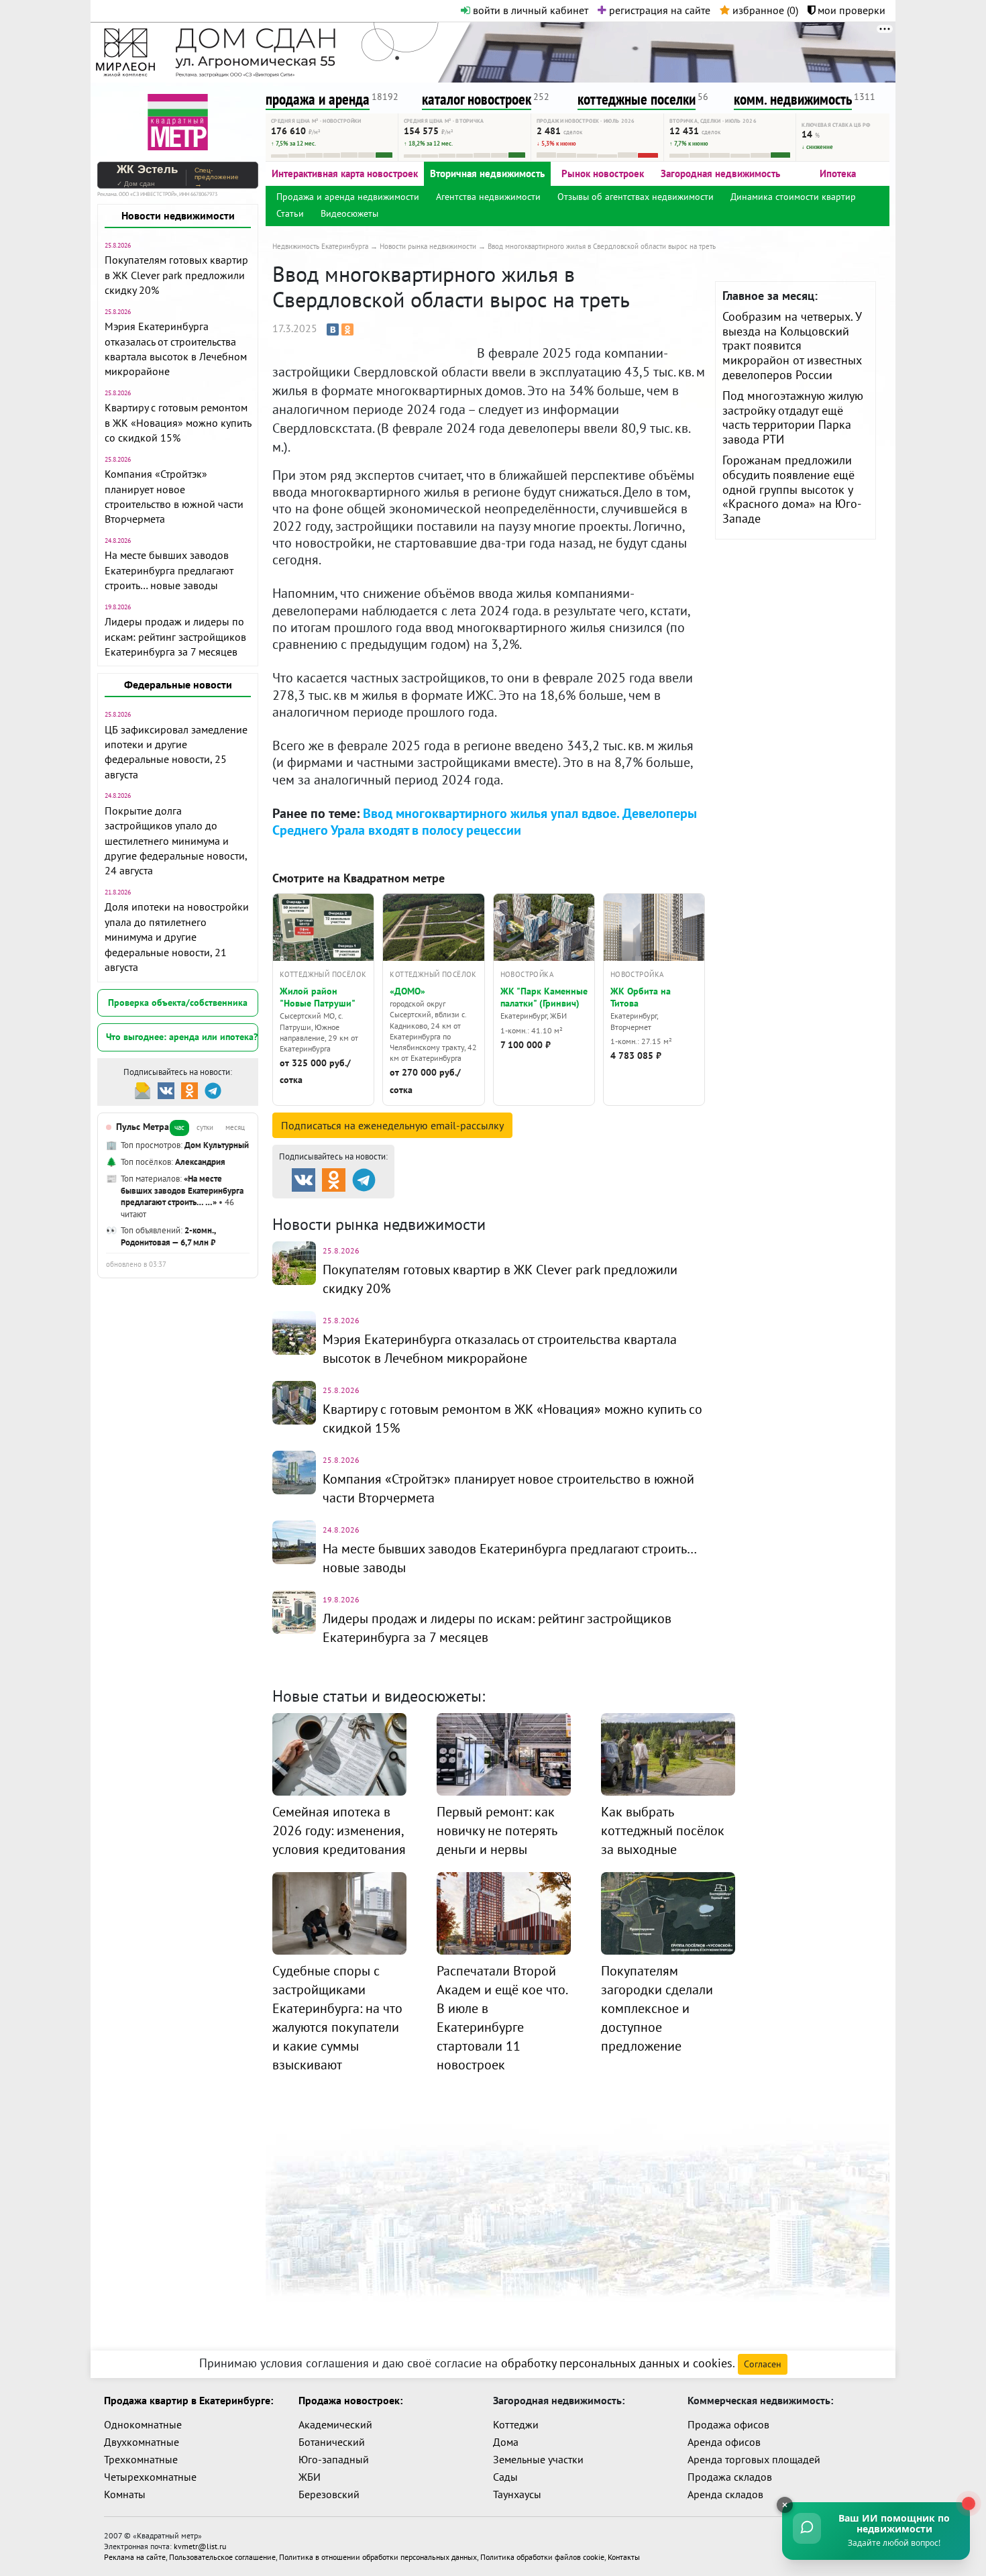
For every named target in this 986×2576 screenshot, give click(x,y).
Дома (506, 2442)
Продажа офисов (728, 2424)
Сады (505, 2477)
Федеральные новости (178, 684)
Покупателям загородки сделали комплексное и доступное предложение (657, 2008)
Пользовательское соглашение (222, 2557)
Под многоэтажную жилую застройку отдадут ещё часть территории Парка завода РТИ (793, 417)
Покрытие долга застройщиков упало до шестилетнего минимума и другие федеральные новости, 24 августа (176, 841)
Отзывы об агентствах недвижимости (636, 197)
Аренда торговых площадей (754, 2459)
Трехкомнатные (141, 2459)
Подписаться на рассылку (392, 1125)
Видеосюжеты (349, 213)
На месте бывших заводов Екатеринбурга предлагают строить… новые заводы (169, 570)
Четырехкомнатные (150, 2477)
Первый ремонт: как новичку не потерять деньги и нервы (497, 1831)
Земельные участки (538, 2459)
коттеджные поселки (637, 99)
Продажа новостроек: (350, 2400)
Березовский (329, 2494)
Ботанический (332, 2442)
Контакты (624, 2557)
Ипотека (838, 173)
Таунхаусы (517, 2494)
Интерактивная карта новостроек (345, 173)
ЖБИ (310, 2477)
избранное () (764, 10)
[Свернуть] (785, 2505)
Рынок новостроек (603, 173)
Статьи (290, 213)
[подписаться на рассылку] (143, 1089)
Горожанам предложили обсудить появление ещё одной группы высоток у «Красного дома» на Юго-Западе (792, 489)
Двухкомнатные (142, 2442)
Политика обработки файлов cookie (542, 2557)
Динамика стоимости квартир (793, 197)
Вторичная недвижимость (487, 173)
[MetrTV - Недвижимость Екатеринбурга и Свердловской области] (178, 120)
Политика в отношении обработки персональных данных (378, 2557)
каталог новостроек (477, 99)
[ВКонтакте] (333, 329)
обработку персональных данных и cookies (617, 2363)
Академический (335, 2424)
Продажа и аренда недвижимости (348, 197)
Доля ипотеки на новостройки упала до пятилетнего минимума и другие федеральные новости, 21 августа (177, 937)
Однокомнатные (143, 2424)
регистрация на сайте (658, 10)
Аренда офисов (724, 2442)
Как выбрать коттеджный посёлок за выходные (663, 1831)
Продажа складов (730, 2477)
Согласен (763, 2364)
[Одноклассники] (347, 329)
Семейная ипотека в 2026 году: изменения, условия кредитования (339, 1831)
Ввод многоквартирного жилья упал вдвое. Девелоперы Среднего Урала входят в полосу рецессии (485, 822)
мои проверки (850, 10)
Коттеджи (516, 2424)
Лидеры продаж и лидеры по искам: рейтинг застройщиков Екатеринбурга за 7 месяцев (175, 636)
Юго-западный (334, 2459)
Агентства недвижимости (488, 197)
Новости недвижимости (178, 215)
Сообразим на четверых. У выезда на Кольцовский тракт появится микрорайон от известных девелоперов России (792, 345)
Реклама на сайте (135, 2557)
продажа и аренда (318, 99)
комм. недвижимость (793, 99)
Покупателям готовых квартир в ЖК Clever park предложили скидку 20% (176, 275)
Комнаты (125, 2494)
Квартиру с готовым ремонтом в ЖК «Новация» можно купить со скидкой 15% (178, 422)
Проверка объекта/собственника (178, 1002)
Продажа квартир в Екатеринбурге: (188, 2400)
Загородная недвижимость (720, 173)
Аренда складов (725, 2494)
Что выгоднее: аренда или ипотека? (182, 1037)
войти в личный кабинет (529, 10)
